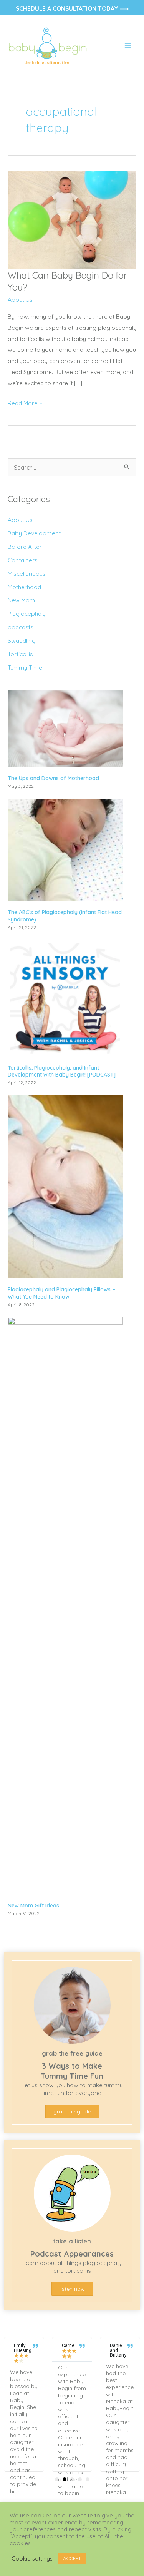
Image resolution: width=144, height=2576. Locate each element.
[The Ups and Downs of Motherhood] (65, 728)
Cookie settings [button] (32, 2559)
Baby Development (34, 533)
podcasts (21, 627)
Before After (25, 547)
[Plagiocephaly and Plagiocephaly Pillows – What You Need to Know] (65, 1186)
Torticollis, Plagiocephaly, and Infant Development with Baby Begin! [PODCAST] (62, 1071)
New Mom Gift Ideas (33, 1906)
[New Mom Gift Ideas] (65, 1605)
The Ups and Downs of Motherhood (53, 778)
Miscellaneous (27, 573)
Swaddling (22, 640)
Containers (23, 560)
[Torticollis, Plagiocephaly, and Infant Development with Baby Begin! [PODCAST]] (65, 997)
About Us (20, 299)
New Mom (21, 600)
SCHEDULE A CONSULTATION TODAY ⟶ (72, 8)
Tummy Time (25, 667)
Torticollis (20, 654)
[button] (57, 2479)
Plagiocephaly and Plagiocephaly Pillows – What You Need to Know (61, 1293)
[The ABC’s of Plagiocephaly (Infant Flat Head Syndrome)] (65, 849)
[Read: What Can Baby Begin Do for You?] (72, 219)
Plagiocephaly (27, 613)
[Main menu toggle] (128, 46)
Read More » (25, 404)
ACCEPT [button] (72, 2558)
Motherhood (24, 587)
